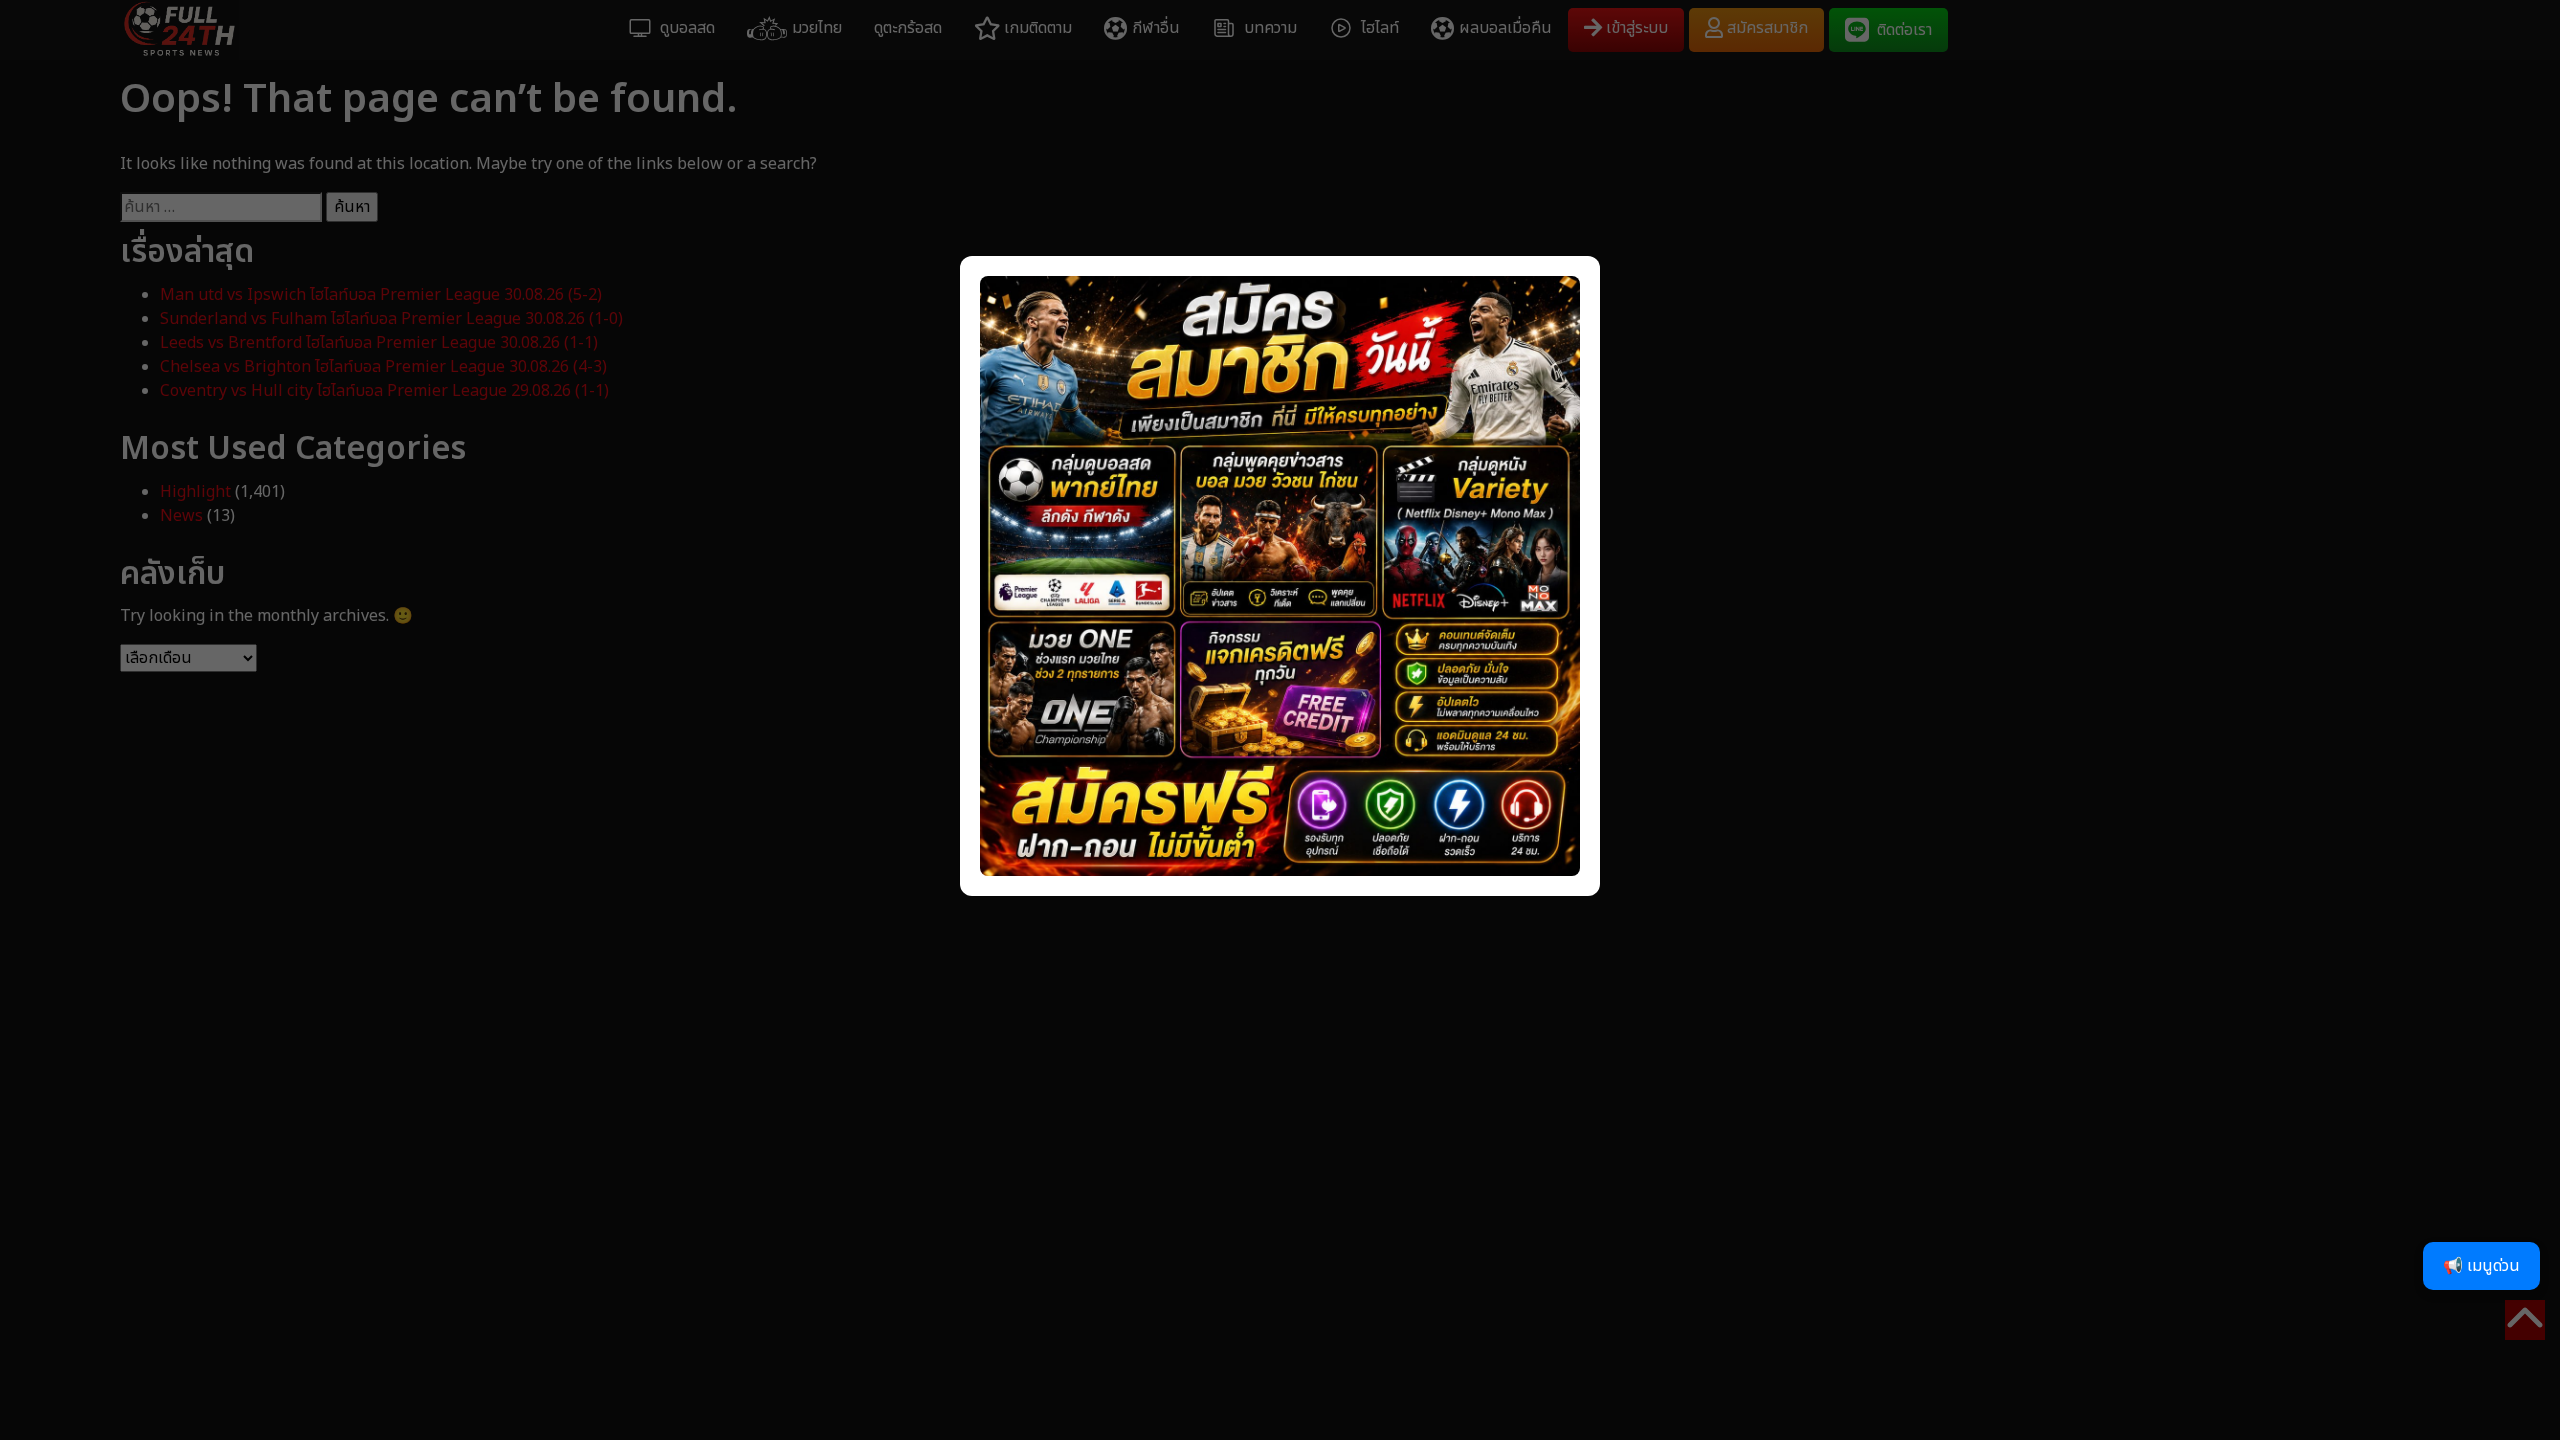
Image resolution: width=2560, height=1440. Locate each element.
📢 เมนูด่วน (2481, 1266)
